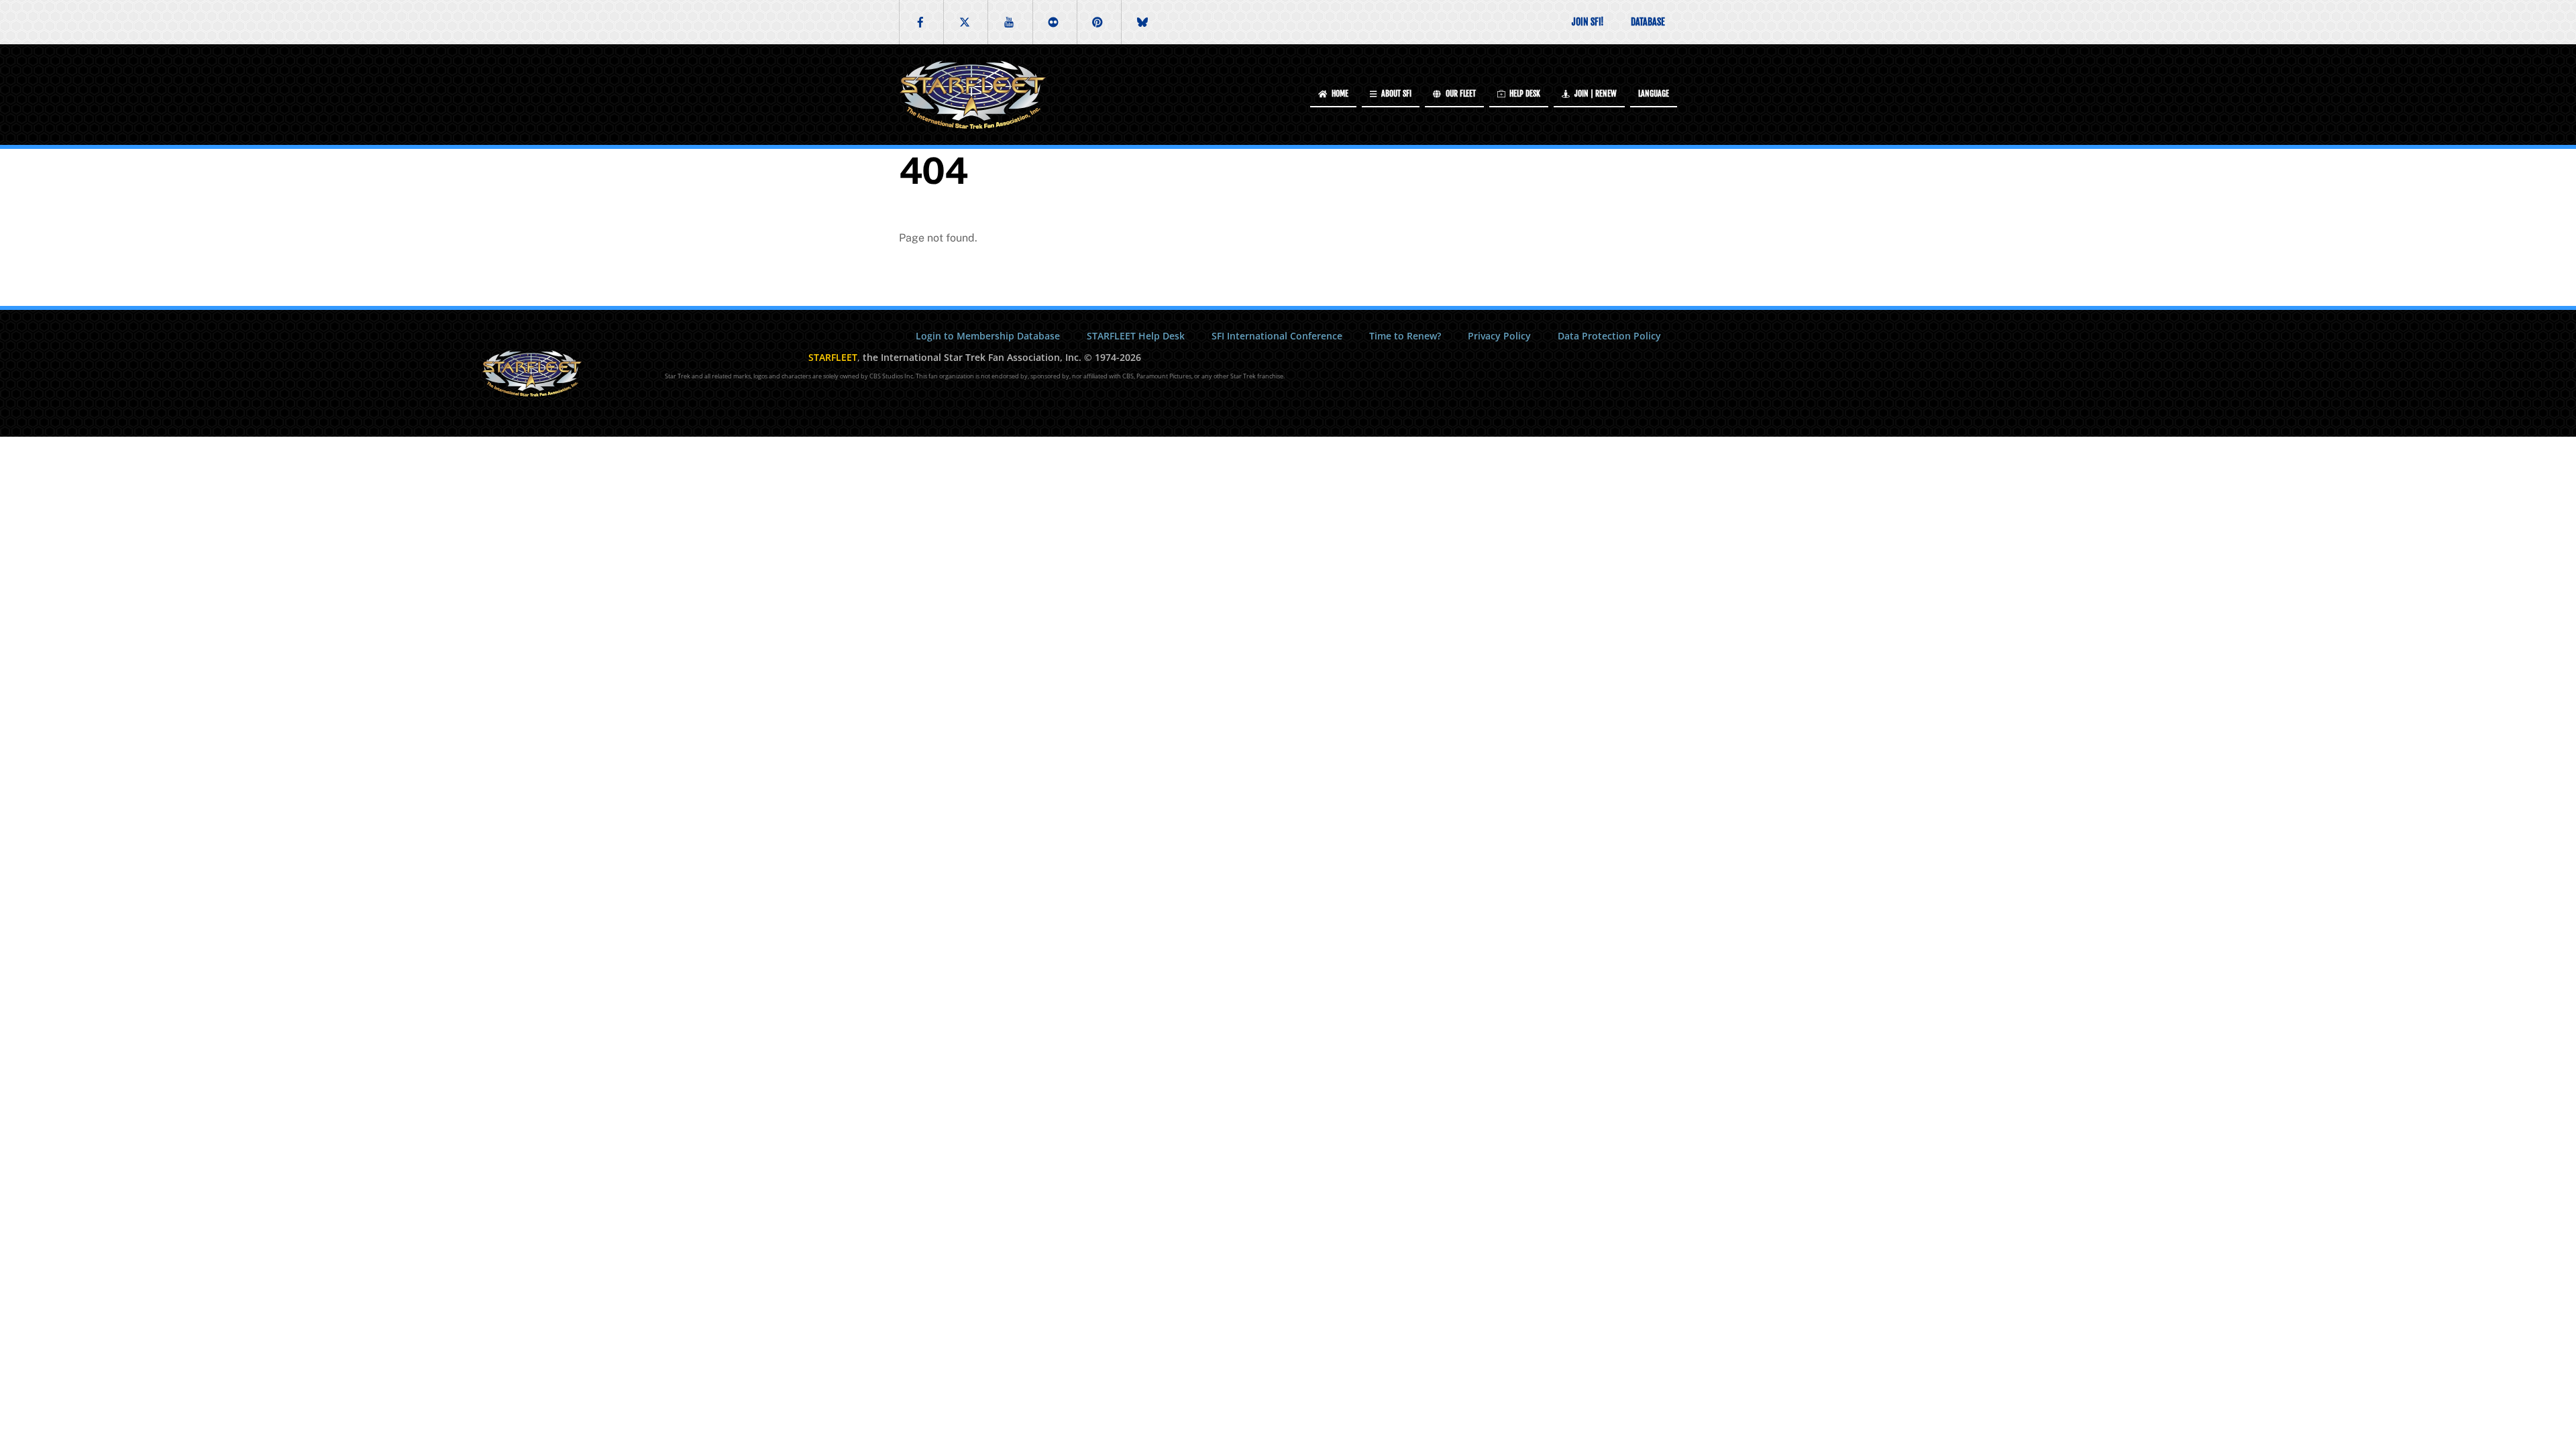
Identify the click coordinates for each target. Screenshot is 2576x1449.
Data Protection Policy (1609, 336)
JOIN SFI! (1588, 22)
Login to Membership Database (988, 336)
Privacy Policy (1499, 336)
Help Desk (1524, 94)
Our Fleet (1460, 94)
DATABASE (1648, 22)
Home (1339, 94)
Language (1654, 94)
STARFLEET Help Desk (1136, 336)
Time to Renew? (1405, 336)
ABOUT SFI (1395, 94)
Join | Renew (1595, 94)
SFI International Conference (1277, 336)
